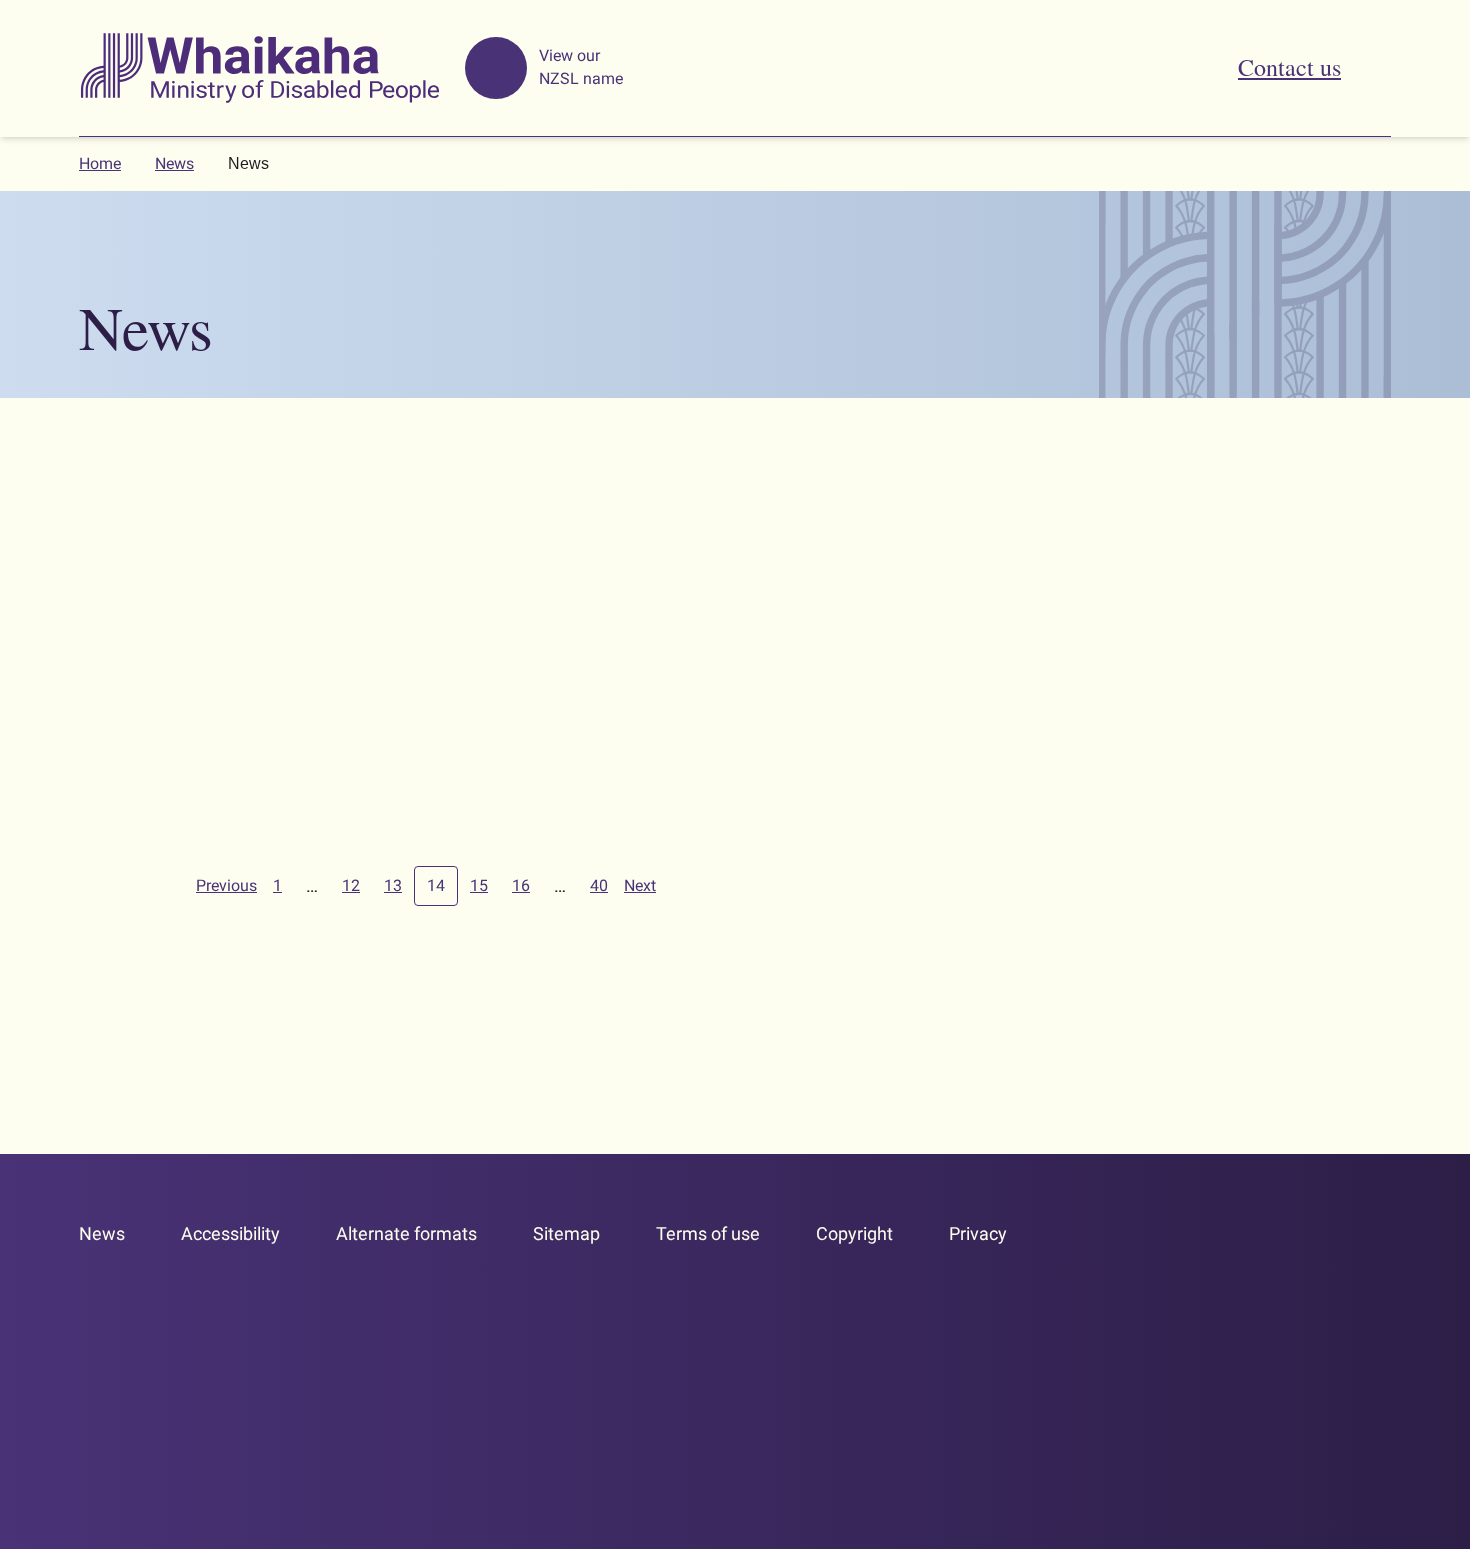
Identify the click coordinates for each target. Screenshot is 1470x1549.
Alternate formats (406, 1233)
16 (521, 885)
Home (100, 163)
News (174, 163)
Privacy (978, 1233)
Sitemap (566, 1233)
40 (599, 885)
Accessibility (230, 1233)
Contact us (1289, 67)
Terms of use (708, 1233)
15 (479, 885)
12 (351, 885)
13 (393, 885)
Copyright (854, 1233)
